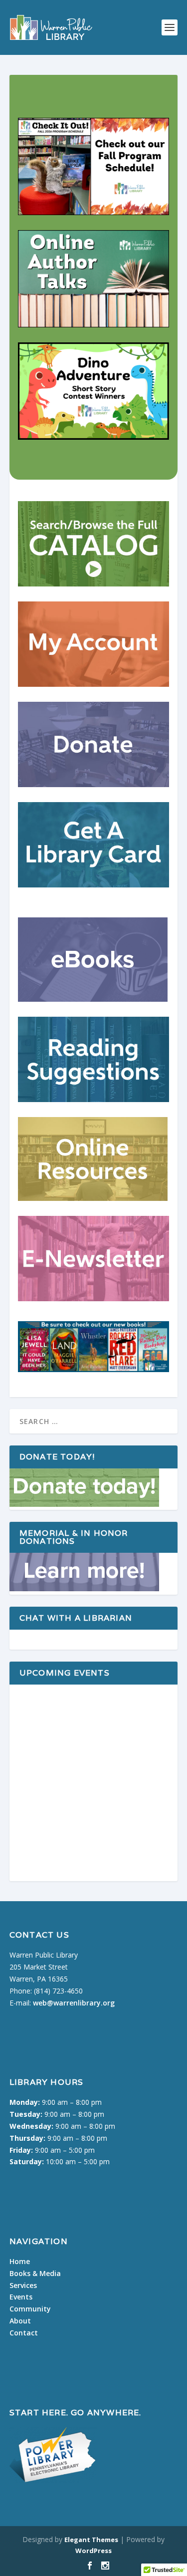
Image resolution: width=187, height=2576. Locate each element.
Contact (24, 2333)
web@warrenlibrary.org (74, 2003)
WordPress (93, 2551)
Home (20, 2261)
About (20, 2321)
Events (21, 2297)
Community (30, 2309)
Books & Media (35, 2273)
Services (23, 2285)
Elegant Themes (91, 2540)
